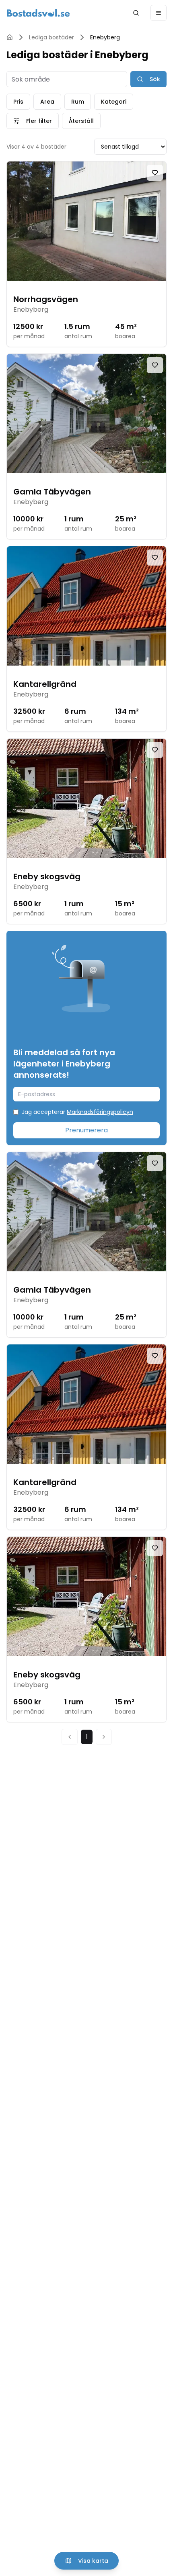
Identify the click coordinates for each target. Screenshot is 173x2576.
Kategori (114, 102)
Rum (78, 102)
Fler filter (39, 121)
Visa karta (93, 2561)
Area (47, 102)
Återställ (81, 121)
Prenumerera (86, 1130)
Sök (155, 79)
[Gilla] (155, 173)
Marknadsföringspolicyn (100, 1112)
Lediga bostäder (51, 37)
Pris (18, 102)
